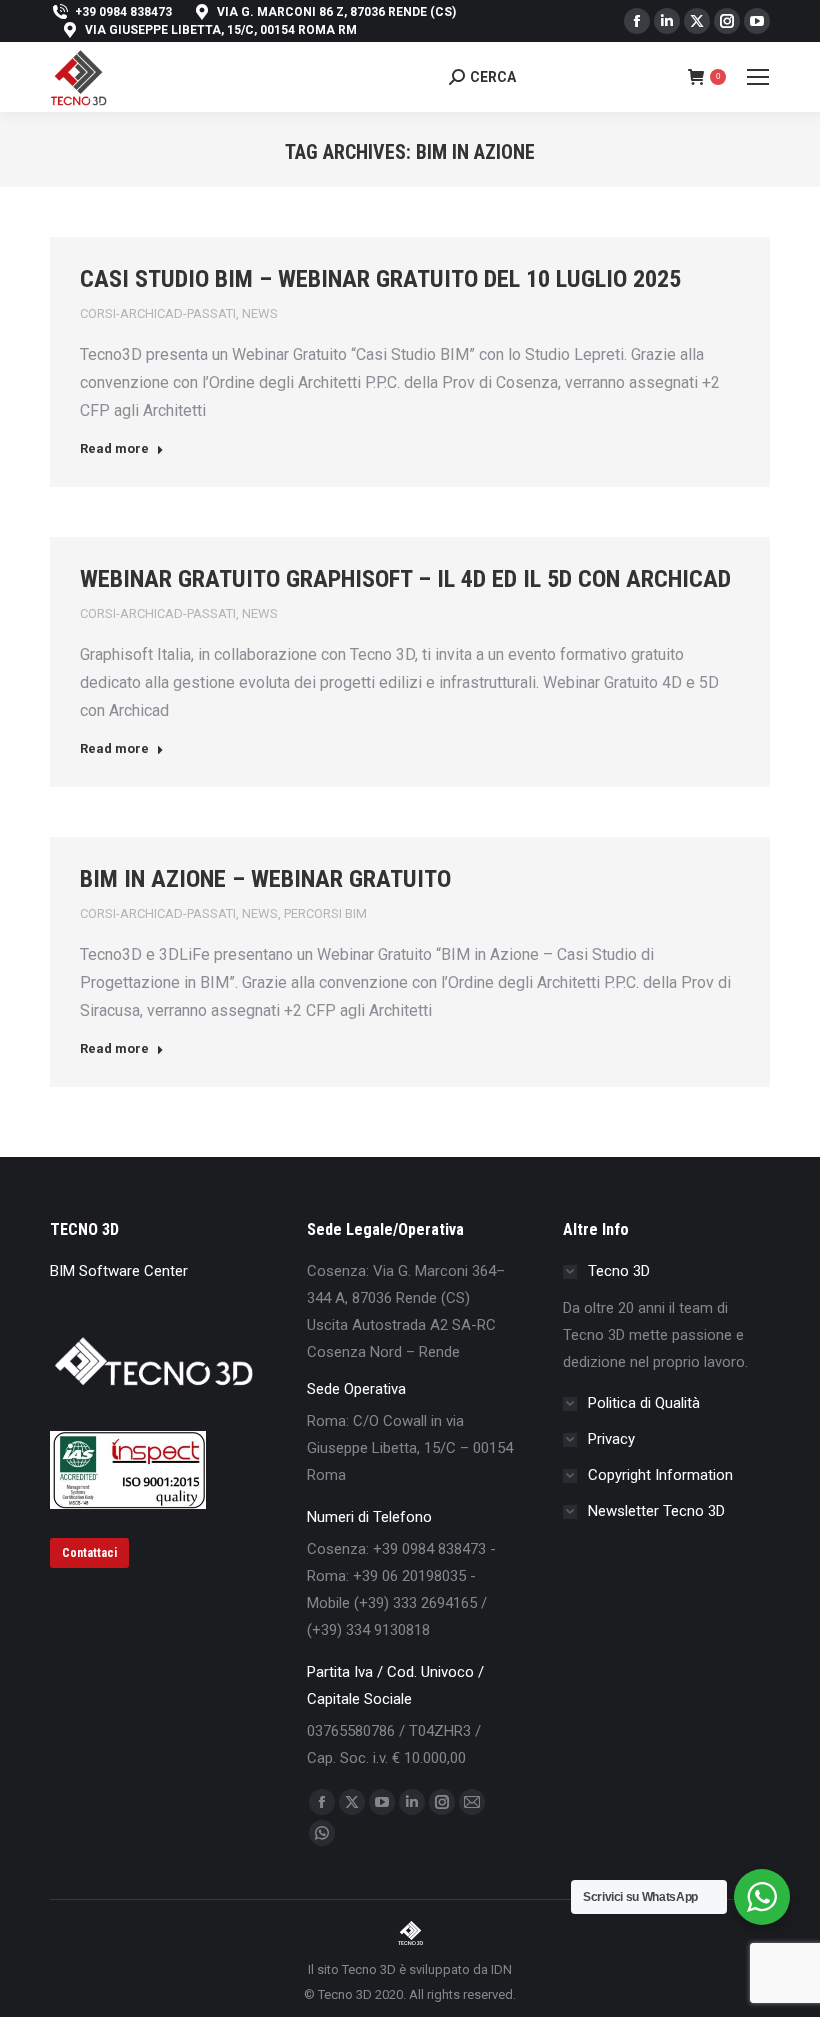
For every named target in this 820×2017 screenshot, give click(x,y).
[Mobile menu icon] (758, 77)
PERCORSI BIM (325, 913)
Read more (114, 448)
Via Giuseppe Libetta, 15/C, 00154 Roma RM (221, 30)
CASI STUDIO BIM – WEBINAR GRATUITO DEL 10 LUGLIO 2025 (380, 279)
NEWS (260, 313)
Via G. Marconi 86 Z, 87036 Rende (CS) (336, 12)
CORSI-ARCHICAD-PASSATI (158, 313)
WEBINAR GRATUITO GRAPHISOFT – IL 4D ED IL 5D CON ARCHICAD (405, 579)
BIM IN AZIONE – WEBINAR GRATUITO (265, 879)
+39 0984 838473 (123, 12)
